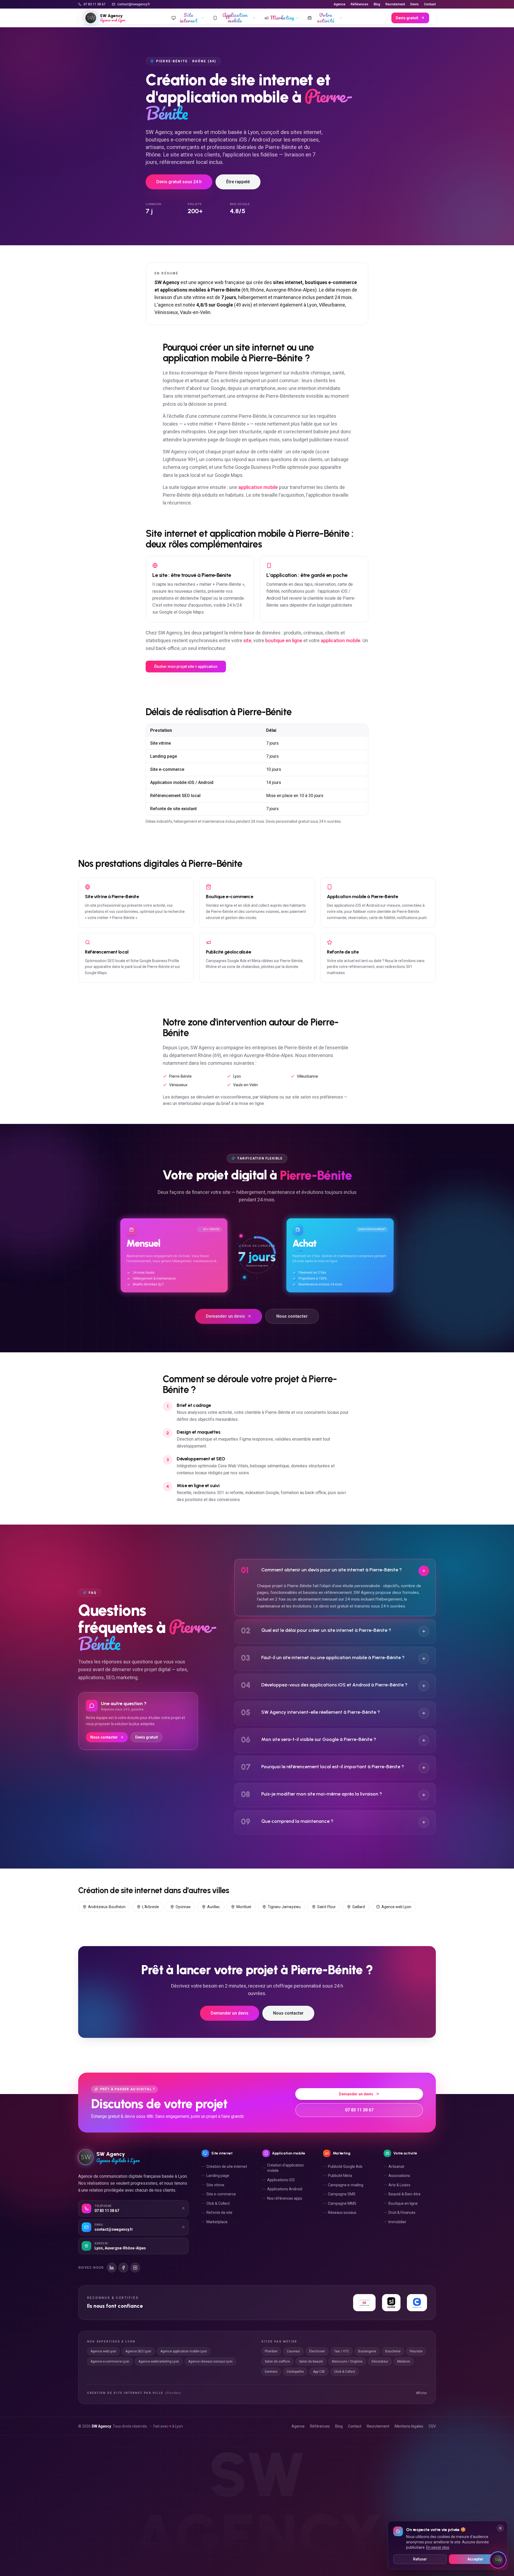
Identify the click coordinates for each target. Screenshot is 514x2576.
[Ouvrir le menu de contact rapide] (498, 2560)
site (247, 640)
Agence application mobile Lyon (184, 2351)
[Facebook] (123, 2268)
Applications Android (285, 2189)
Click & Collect (218, 2203)
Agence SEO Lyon (138, 2351)
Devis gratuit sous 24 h (179, 182)
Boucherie (393, 2351)
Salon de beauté (311, 2361)
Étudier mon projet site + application (186, 667)
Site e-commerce (221, 2194)
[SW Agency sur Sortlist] (391, 2303)
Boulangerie (367, 2351)
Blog (377, 4)
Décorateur (380, 2361)
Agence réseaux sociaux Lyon (210, 2361)
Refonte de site (219, 2213)
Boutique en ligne (403, 2203)
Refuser (420, 2559)
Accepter (475, 2559)
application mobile (258, 487)
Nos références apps (285, 2198)
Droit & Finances (402, 2213)
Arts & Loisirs (399, 2185)
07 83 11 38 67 (95, 4)
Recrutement (395, 4)
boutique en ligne (284, 640)
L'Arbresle (151, 1907)
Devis (415, 4)
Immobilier (397, 2222)
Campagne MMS (342, 2203)
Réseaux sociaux (342, 2213)
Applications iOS (281, 2180)
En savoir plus (438, 2547)
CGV (432, 2426)
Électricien (317, 2351)
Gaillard (359, 1907)
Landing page (218, 2176)
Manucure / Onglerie (347, 2361)
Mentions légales (409, 2426)
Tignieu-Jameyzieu (284, 1907)
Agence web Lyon (396, 1907)
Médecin (404, 2361)
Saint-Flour (326, 1907)
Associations (399, 2176)
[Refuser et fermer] (500, 2528)
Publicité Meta (340, 2176)
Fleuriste (416, 2351)
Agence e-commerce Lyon (110, 2361)
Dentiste (271, 2372)
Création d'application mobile (286, 2168)
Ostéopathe (295, 2372)
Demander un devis (225, 1315)
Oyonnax (183, 1907)
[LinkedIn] (112, 2268)
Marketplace (217, 2222)
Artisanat (396, 2167)
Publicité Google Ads (345, 2167)
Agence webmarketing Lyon (159, 2361)
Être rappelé (238, 182)
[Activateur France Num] (364, 2303)
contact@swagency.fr (134, 4)
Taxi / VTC (342, 2351)
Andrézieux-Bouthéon (107, 1907)
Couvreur (293, 2351)
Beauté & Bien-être (405, 2194)
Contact (430, 4)
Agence (339, 4)
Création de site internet (227, 2167)
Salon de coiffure (277, 2361)
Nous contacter (292, 1315)
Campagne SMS (342, 2194)
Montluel (244, 1907)
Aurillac (213, 1907)
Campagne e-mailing (346, 2185)
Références (360, 4)
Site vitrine (215, 2185)
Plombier (271, 2351)
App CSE (319, 2372)
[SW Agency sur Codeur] (417, 2303)
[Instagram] (135, 2268)
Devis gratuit (407, 18)
